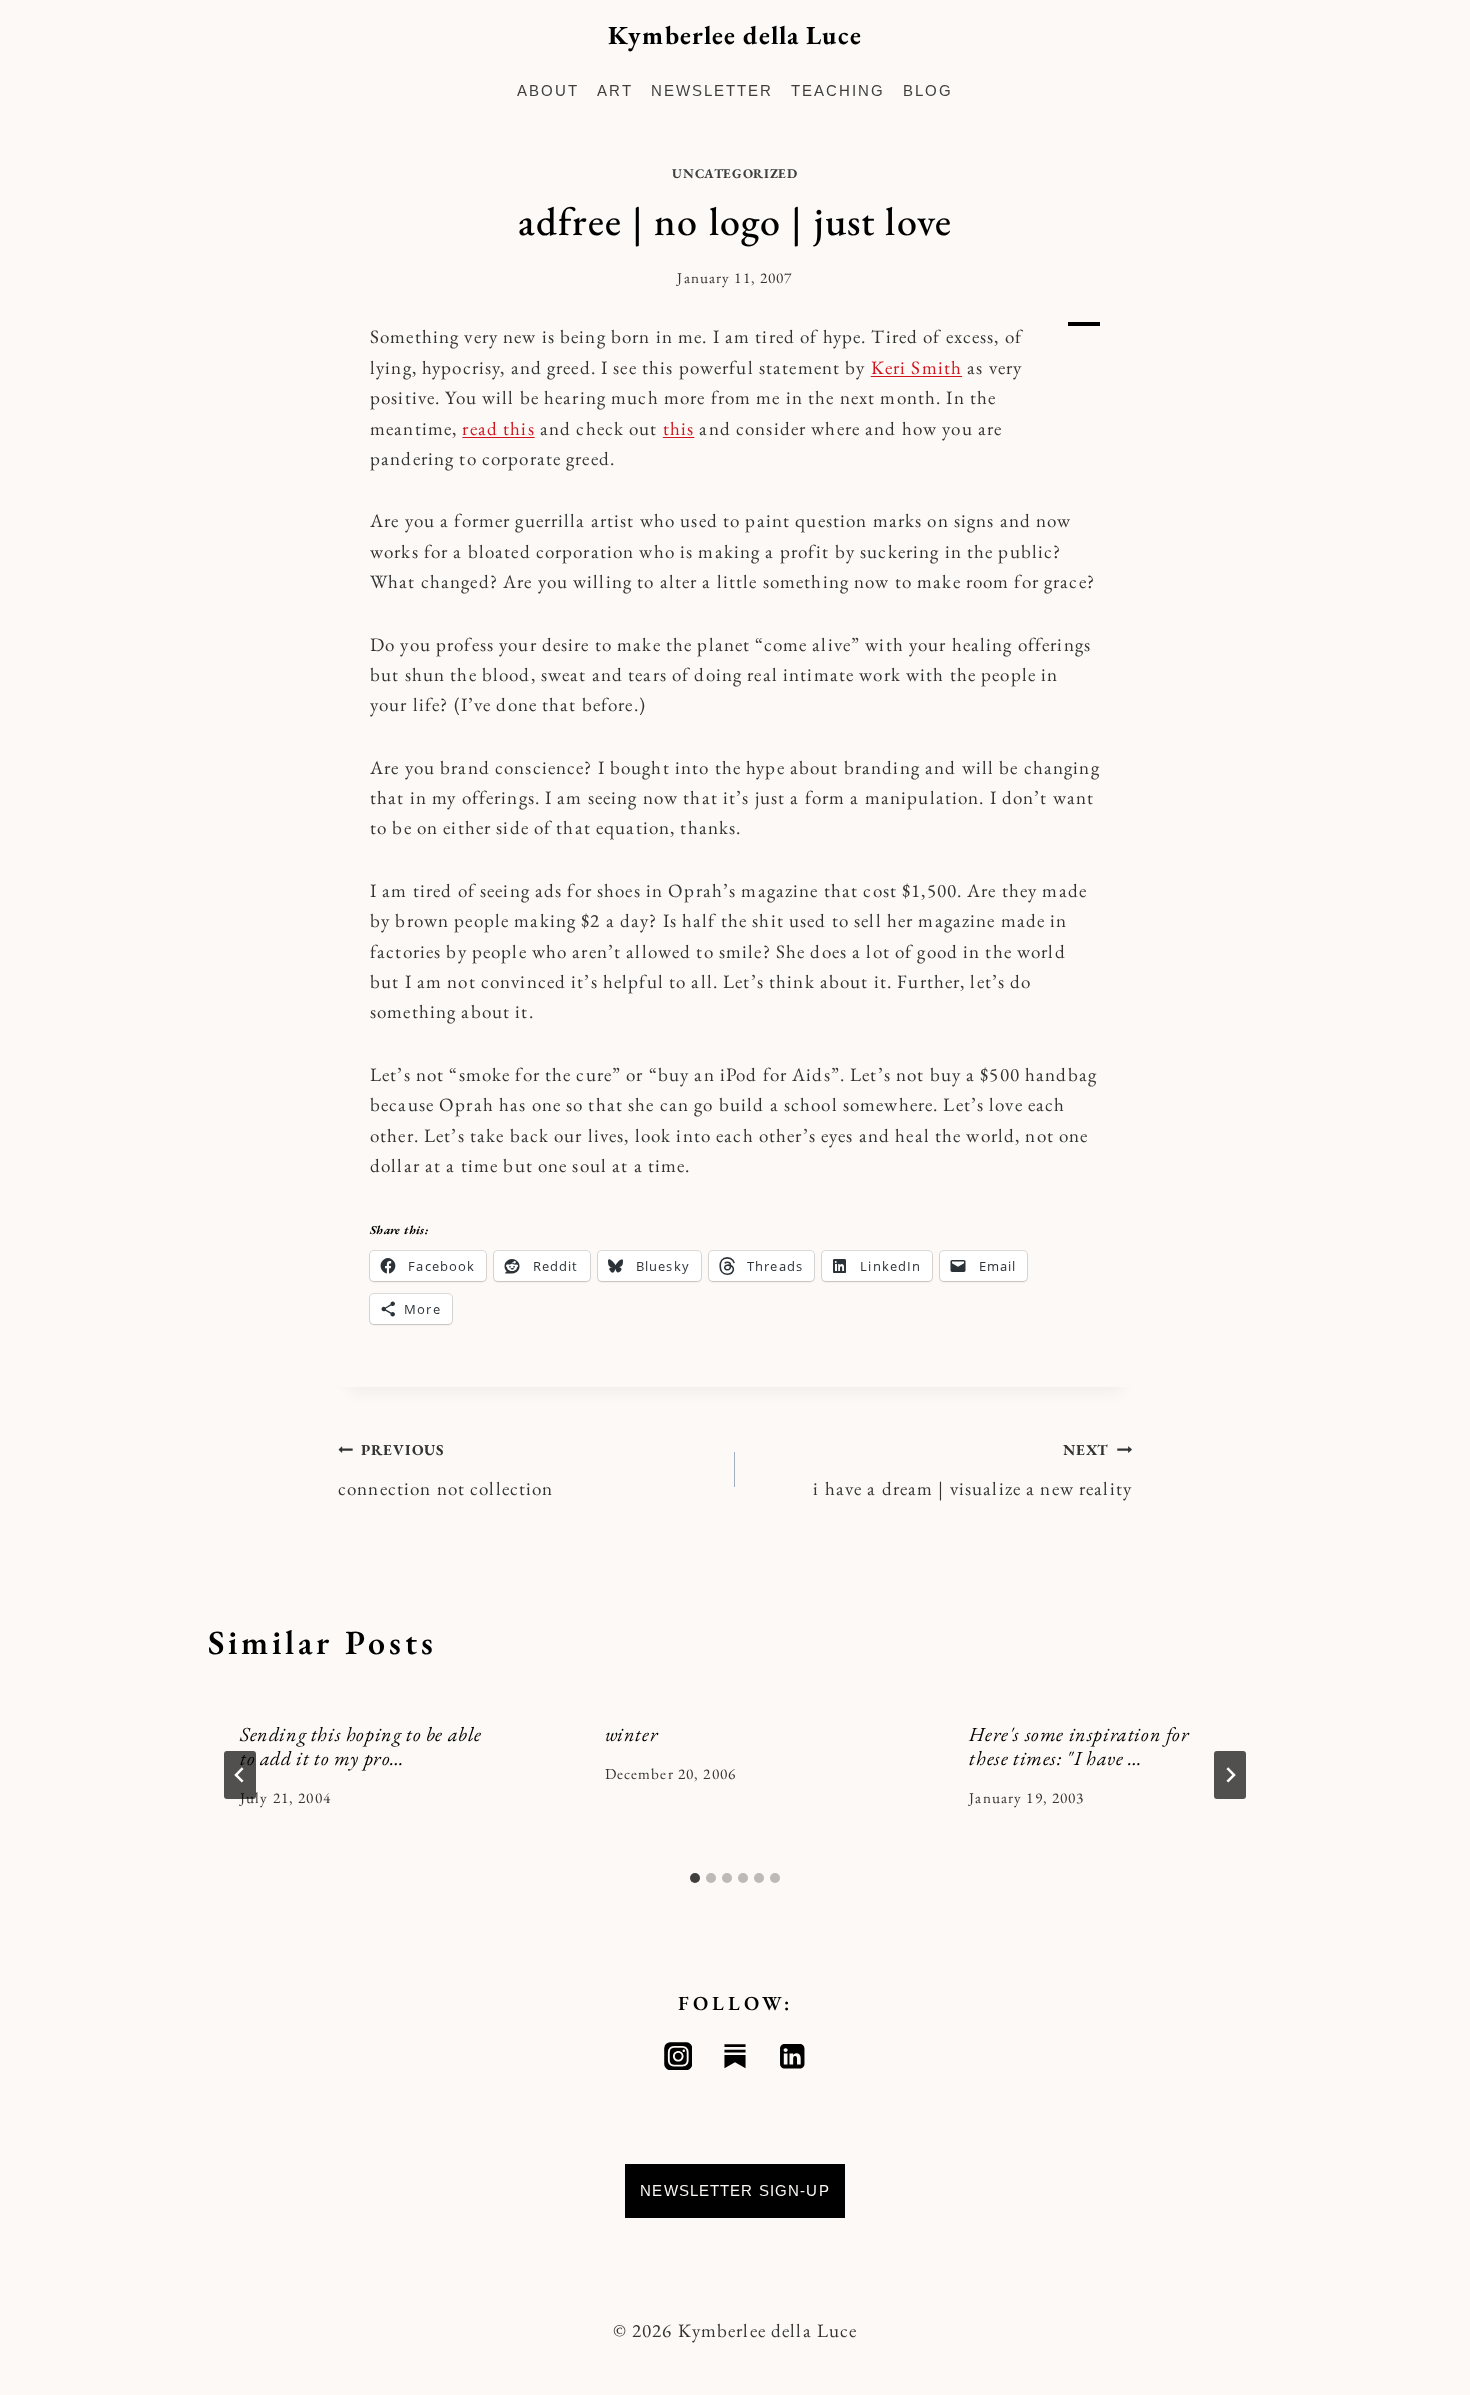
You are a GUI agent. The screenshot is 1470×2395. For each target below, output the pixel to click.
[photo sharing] (1084, 324)
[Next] (1230, 1775)
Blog (928, 90)
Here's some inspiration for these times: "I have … (1079, 1746)
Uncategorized (735, 173)
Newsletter (712, 90)
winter (632, 1734)
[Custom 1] (735, 2056)
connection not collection (446, 1470)
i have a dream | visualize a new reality (972, 1470)
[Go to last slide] (240, 1775)
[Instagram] (678, 2056)
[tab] (695, 1878)
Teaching (838, 90)
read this (498, 428)
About (548, 90)
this (679, 428)
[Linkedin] (792, 2056)
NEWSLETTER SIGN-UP (735, 2190)
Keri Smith (916, 367)
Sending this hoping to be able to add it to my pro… (361, 1746)
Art (615, 90)
